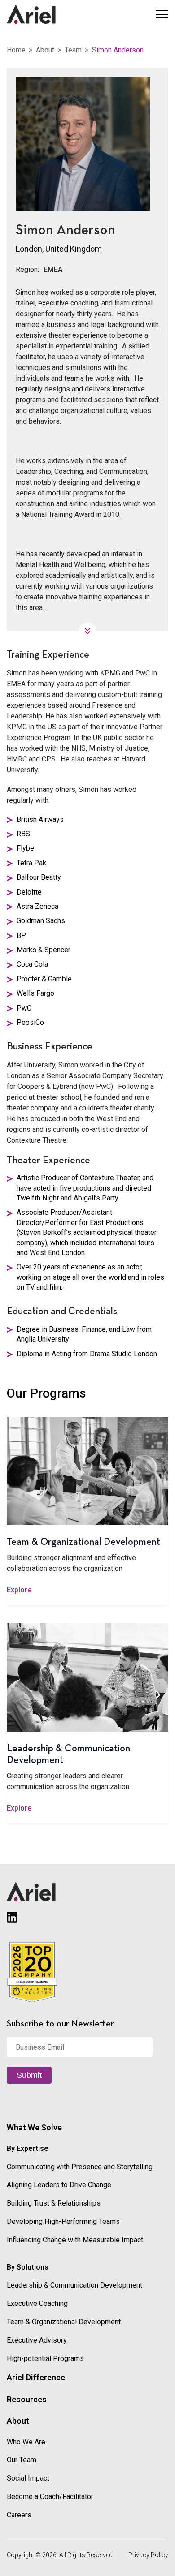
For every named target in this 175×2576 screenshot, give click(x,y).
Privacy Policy (148, 2555)
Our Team (22, 2460)
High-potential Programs (45, 2359)
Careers (19, 2515)
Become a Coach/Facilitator (50, 2496)
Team (73, 50)
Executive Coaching (37, 2303)
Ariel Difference (36, 2377)
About (45, 50)
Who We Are (26, 2442)
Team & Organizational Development (64, 2322)
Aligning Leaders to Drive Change (59, 2185)
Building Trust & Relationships (54, 2203)
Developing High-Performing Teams (63, 2221)
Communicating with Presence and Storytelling (80, 2167)
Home (16, 50)
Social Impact (28, 2478)
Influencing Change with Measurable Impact (75, 2240)
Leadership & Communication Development (74, 2285)
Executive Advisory (37, 2340)
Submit (29, 2075)
